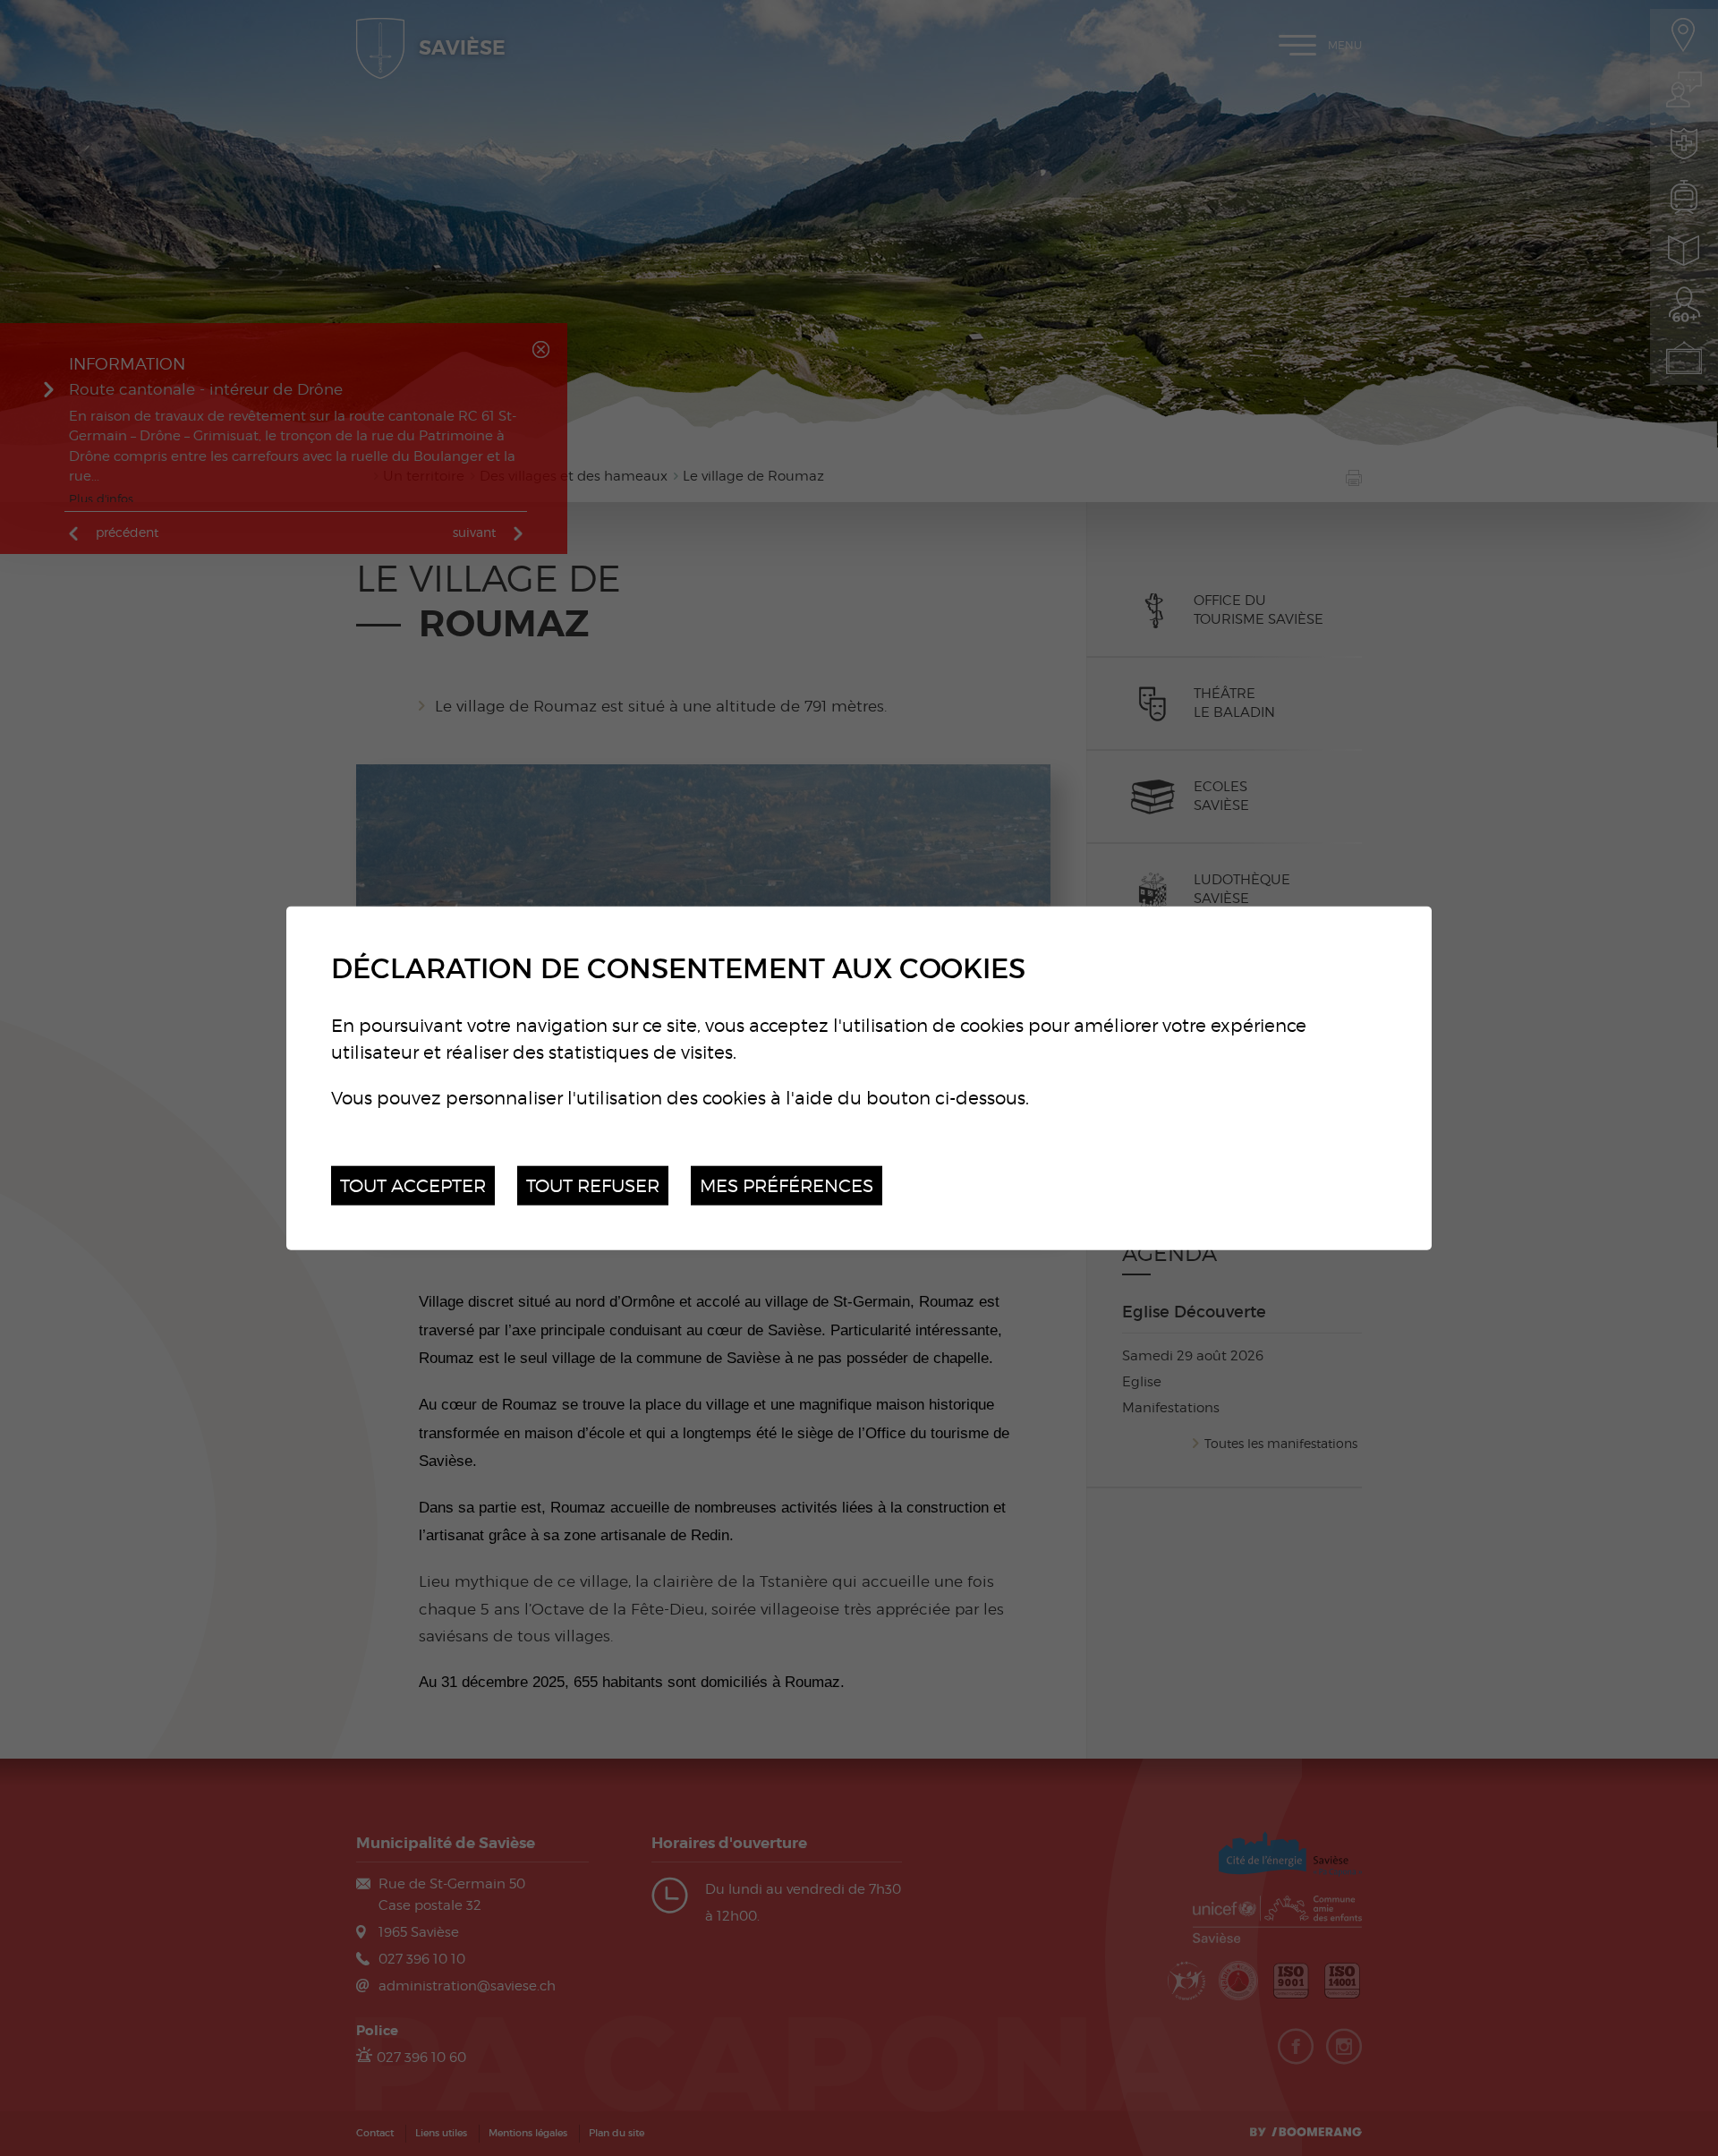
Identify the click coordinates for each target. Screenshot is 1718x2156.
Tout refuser (593, 1185)
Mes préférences (787, 1185)
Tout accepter (413, 1185)
